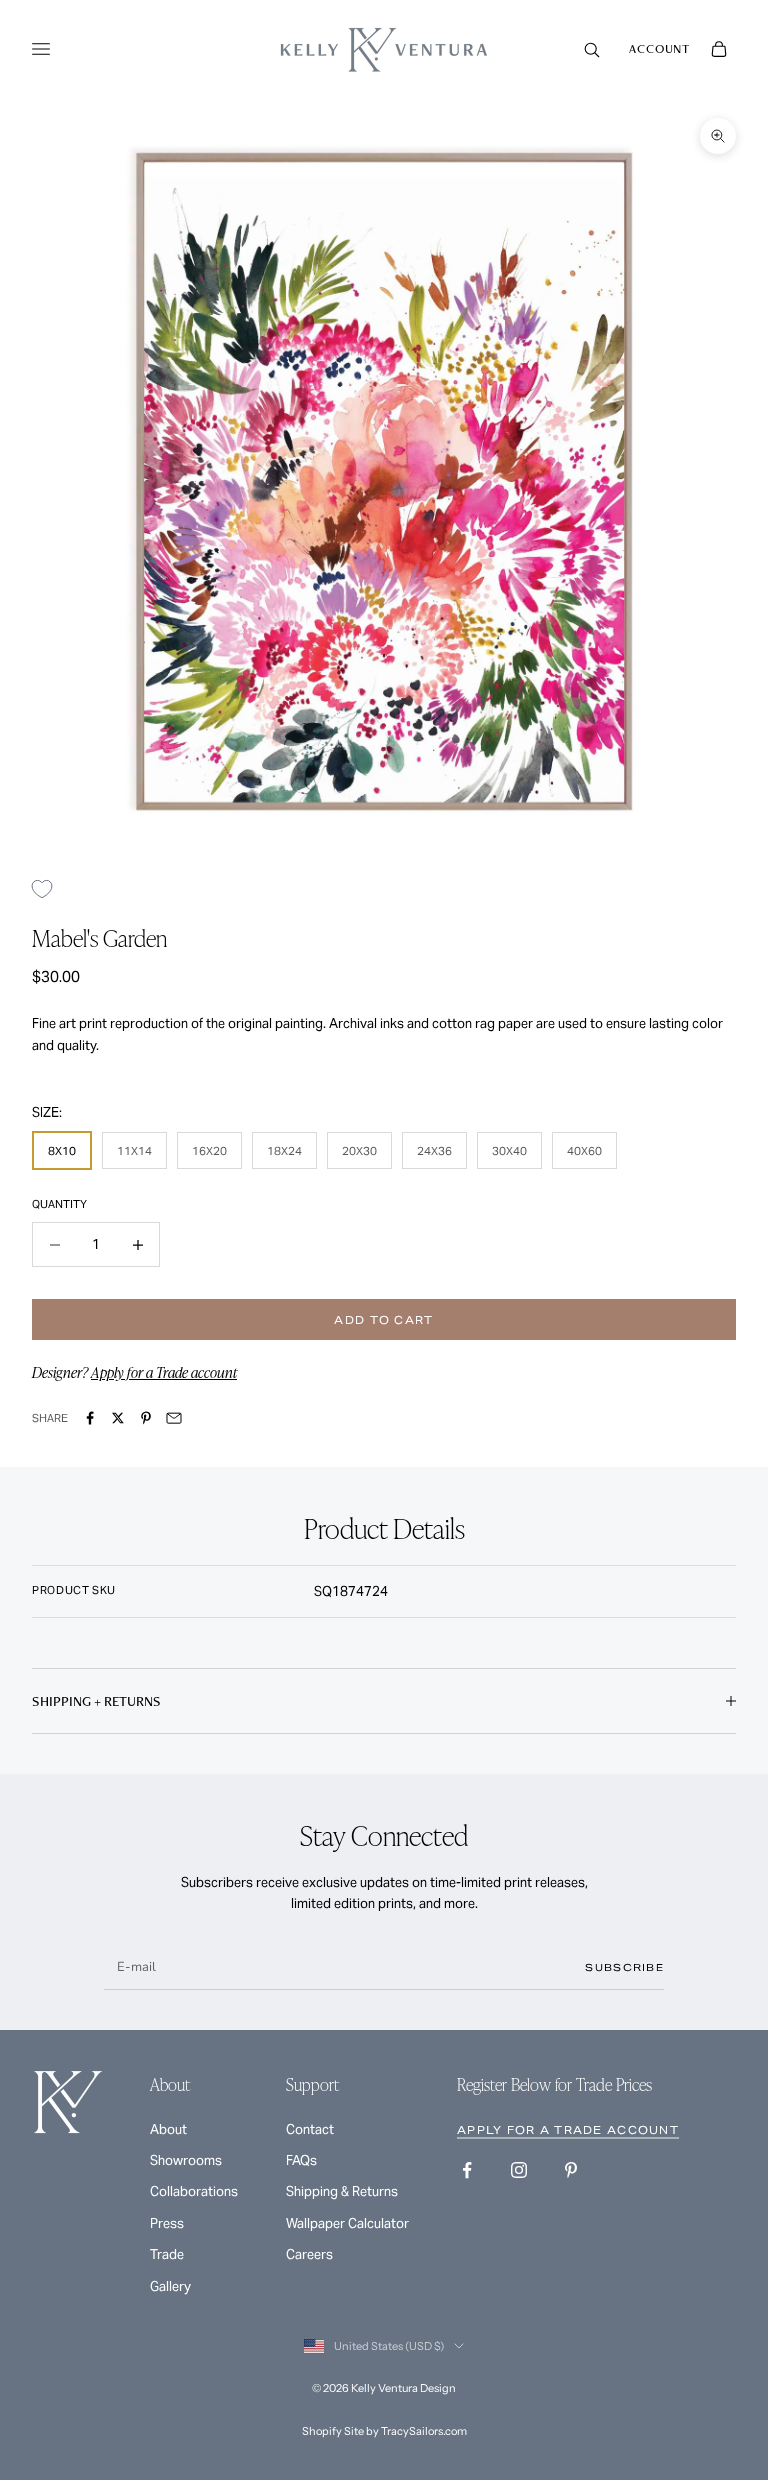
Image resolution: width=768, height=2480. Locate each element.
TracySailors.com (424, 2431)
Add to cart (383, 1320)
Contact (310, 2129)
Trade (167, 2254)
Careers (309, 2254)
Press (167, 2223)
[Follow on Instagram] (519, 2170)
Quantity (59, 1204)
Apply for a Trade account (164, 1372)
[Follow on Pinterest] (571, 2170)
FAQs (301, 2160)
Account (659, 48)
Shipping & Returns (342, 2191)
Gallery (170, 2286)
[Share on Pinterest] (146, 1418)
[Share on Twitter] (118, 1418)
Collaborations (194, 2191)
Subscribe (624, 1967)
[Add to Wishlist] (49, 888)
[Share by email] (174, 1418)
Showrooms (186, 2160)
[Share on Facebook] (90, 1418)
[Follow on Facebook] (467, 2170)
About (168, 2129)
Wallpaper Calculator (347, 2223)
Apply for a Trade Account (568, 2130)
